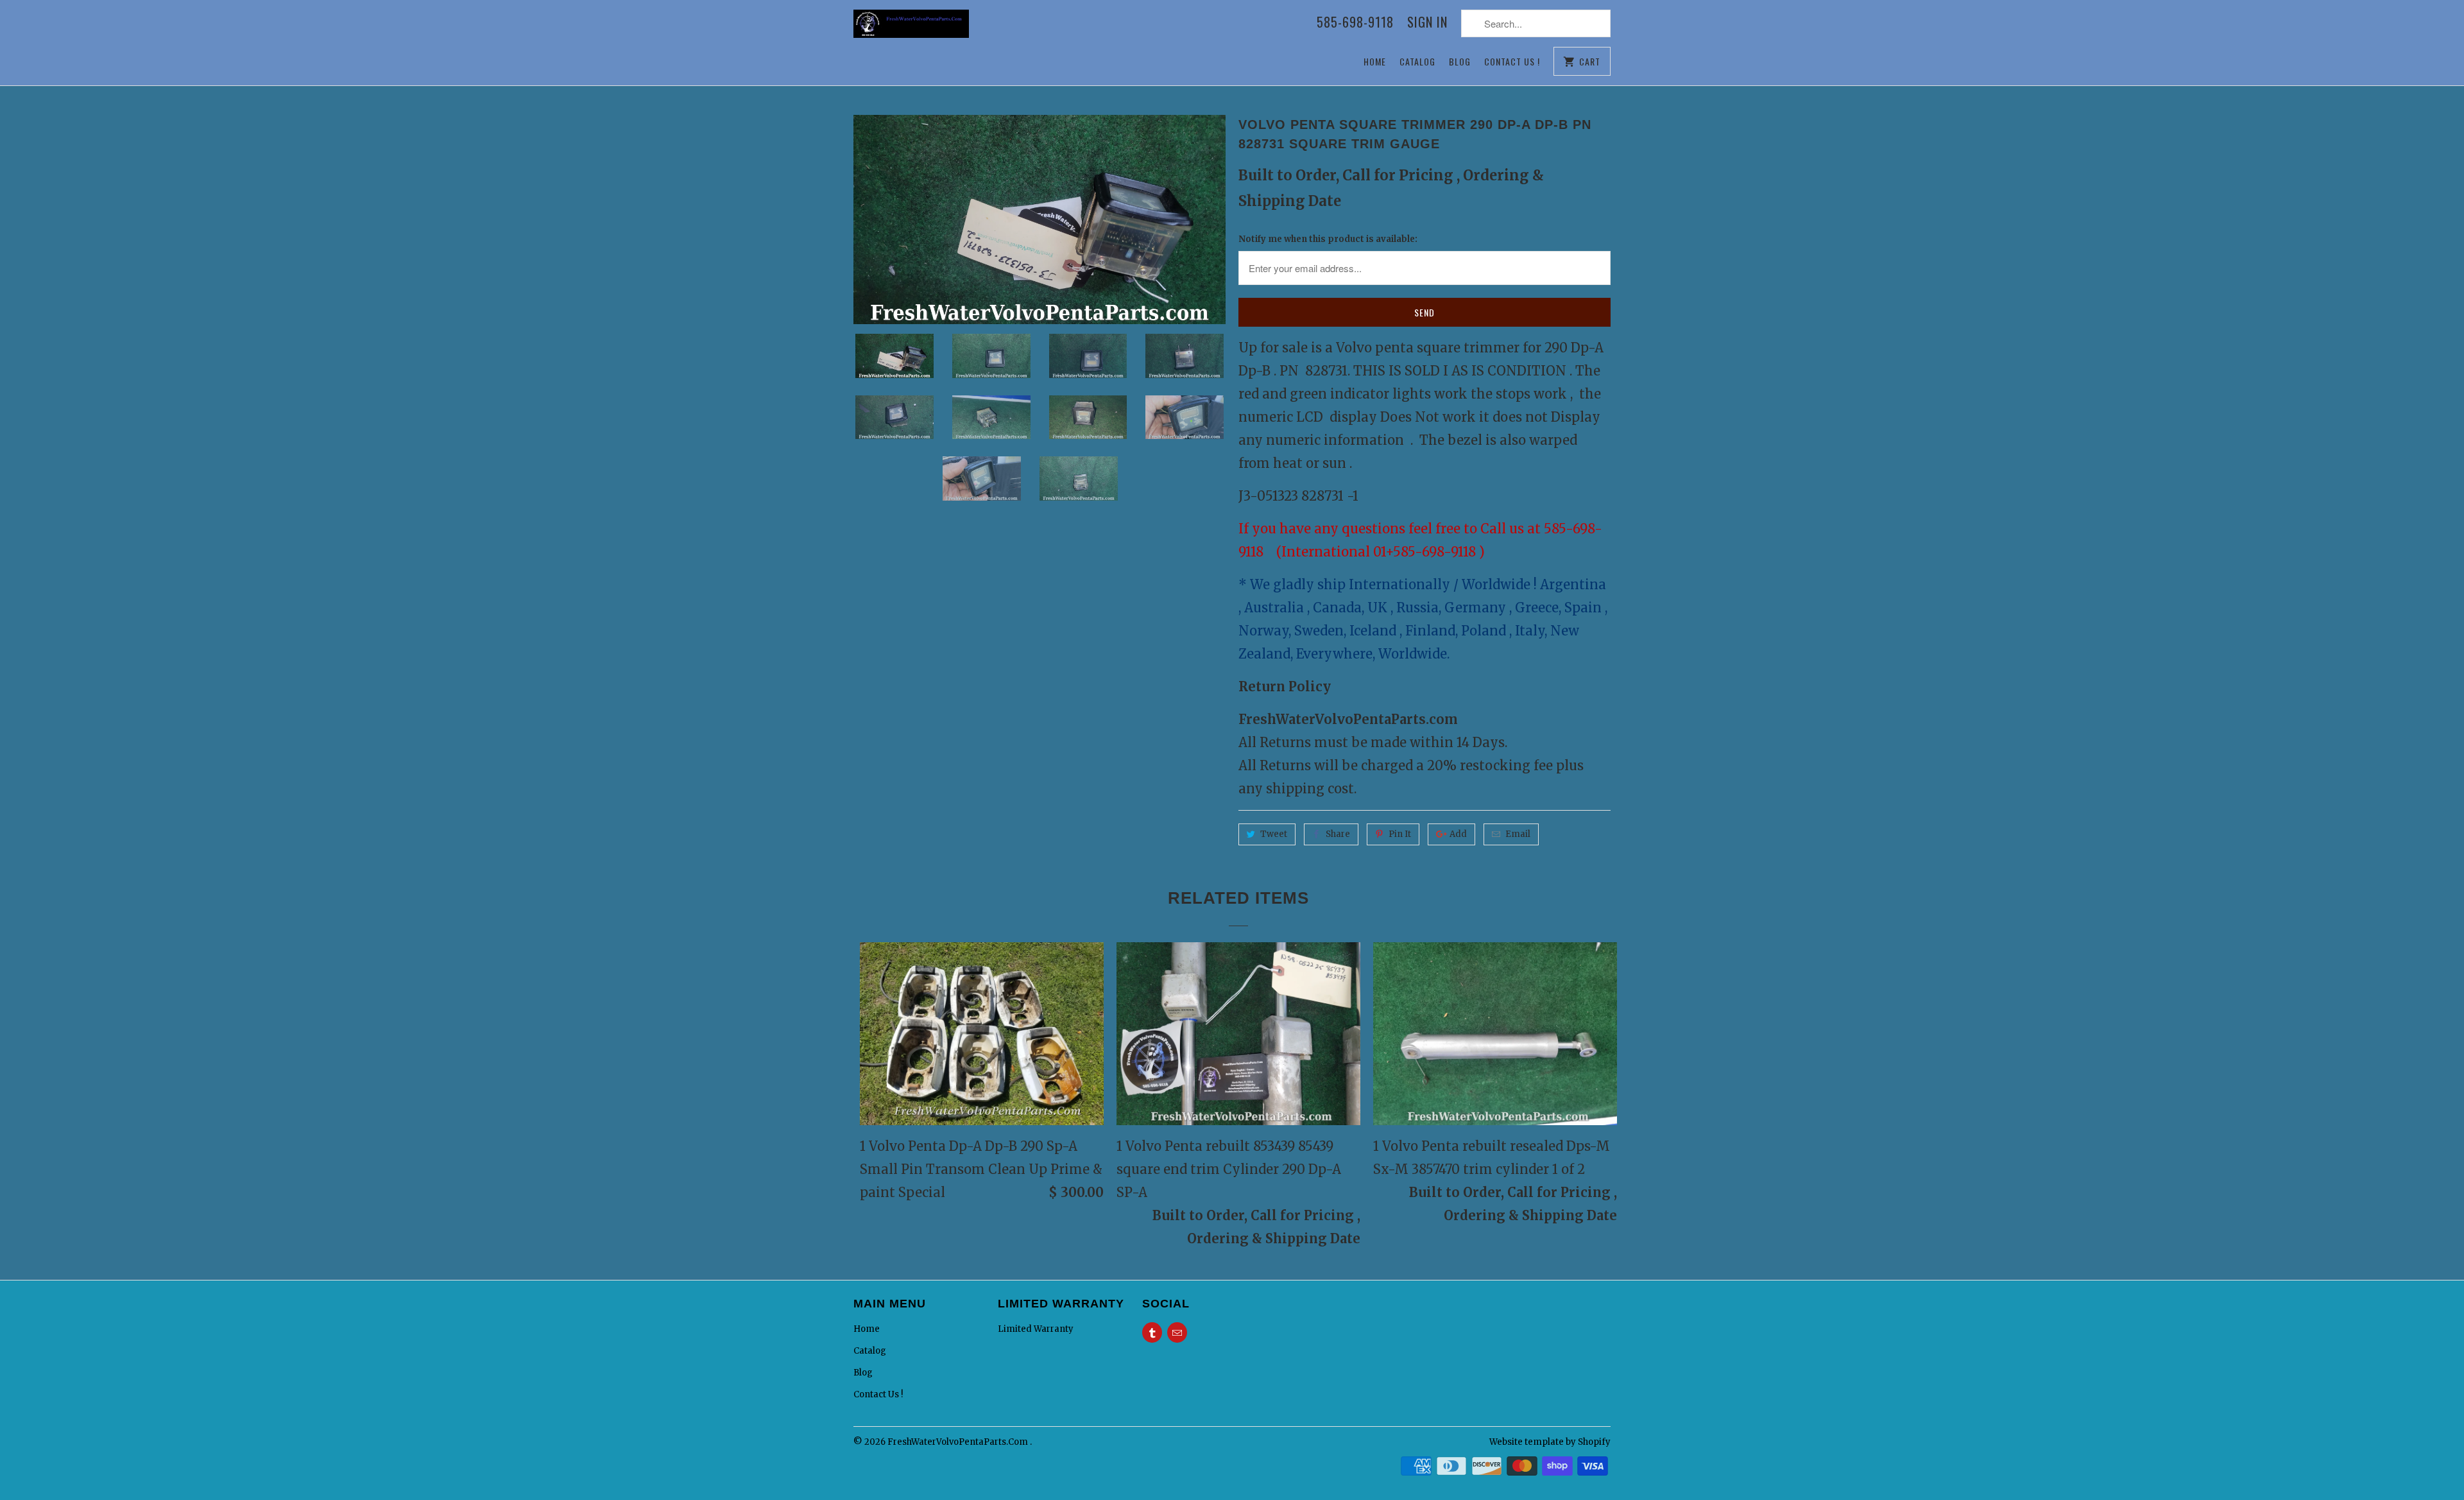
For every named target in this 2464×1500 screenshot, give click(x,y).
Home (1375, 61)
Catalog (1417, 61)
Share (1338, 834)
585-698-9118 (1355, 23)
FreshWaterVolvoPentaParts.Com (959, 1442)
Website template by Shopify (1550, 1442)
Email (1518, 834)
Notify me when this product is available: (1328, 239)
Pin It (1400, 834)
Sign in (1427, 23)
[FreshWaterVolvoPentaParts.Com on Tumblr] (1152, 1332)
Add (1458, 834)
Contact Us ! (1512, 61)
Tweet (1274, 834)
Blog (1460, 61)
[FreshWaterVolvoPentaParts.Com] (911, 30)
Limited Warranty (1036, 1329)
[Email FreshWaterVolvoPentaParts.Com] (1177, 1332)
